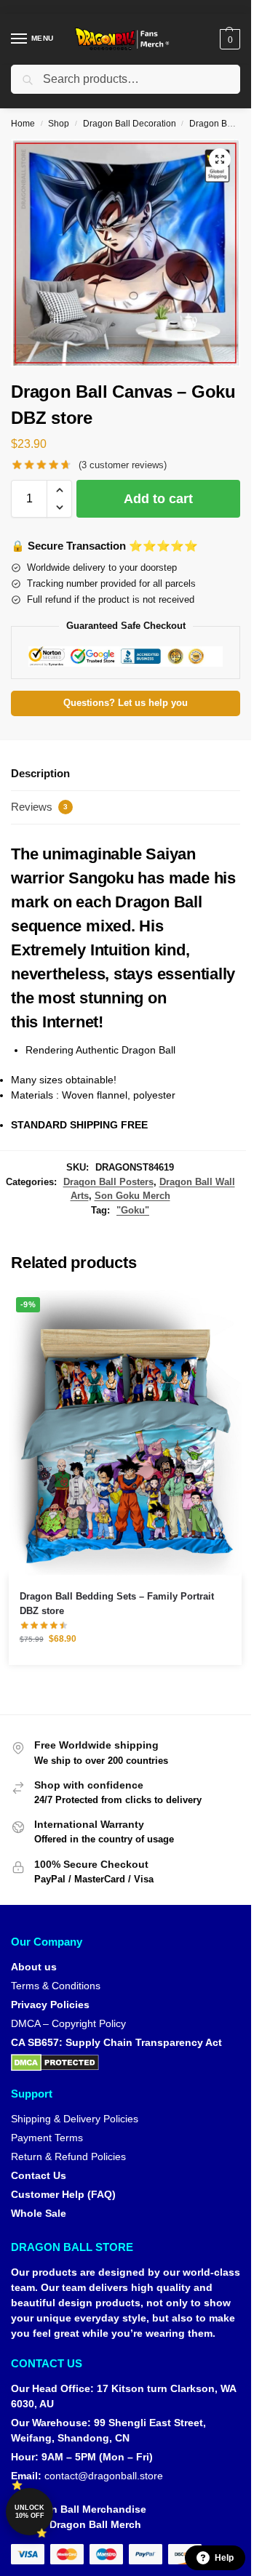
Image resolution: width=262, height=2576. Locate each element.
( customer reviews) (123, 465)
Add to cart (158, 499)
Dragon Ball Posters (108, 1182)
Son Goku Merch (132, 1196)
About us (34, 1967)
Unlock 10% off (29, 2512)
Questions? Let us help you (126, 703)
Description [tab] (40, 773)
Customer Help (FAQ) (63, 2194)
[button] (228, 39)
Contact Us (39, 2175)
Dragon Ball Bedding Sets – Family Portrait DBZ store (117, 1604)
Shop (59, 124)
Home (23, 124)
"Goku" (133, 1210)
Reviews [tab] (39, 807)
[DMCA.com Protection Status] (126, 2063)
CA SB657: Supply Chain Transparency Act (116, 2042)
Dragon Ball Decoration (130, 124)
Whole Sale (39, 2213)
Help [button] (224, 2558)
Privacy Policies (50, 2005)
